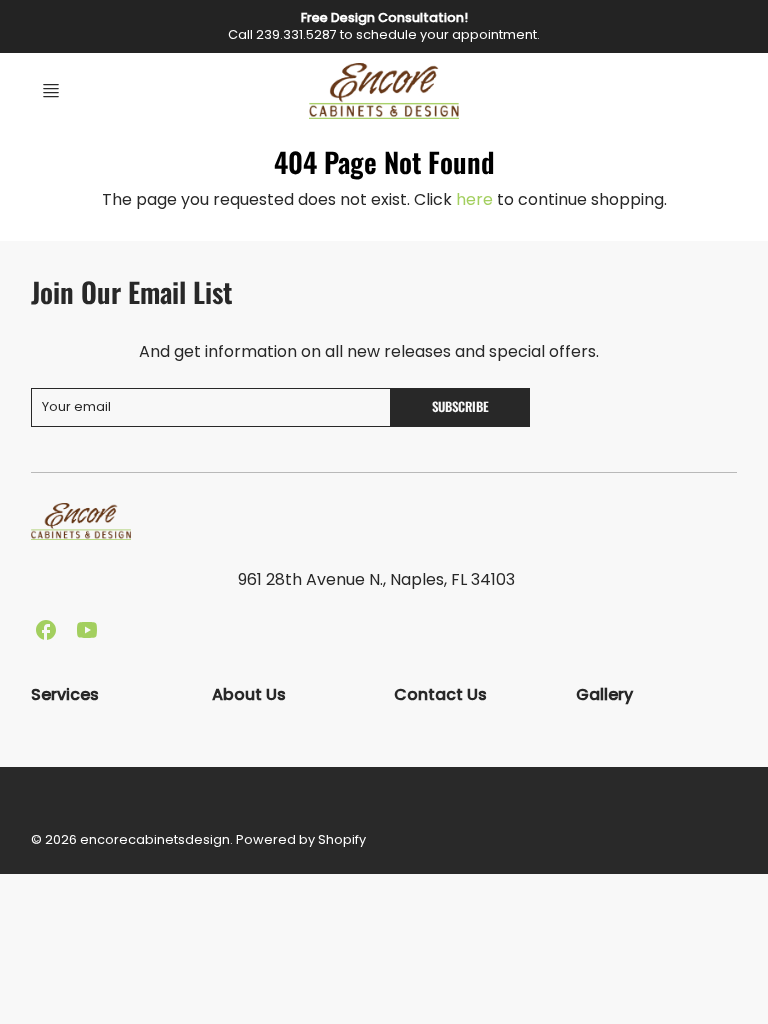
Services (65, 694)
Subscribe (461, 406)
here (474, 199)
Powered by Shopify (301, 839)
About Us (249, 694)
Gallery (604, 694)
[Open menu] (51, 91)
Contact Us (440, 694)
